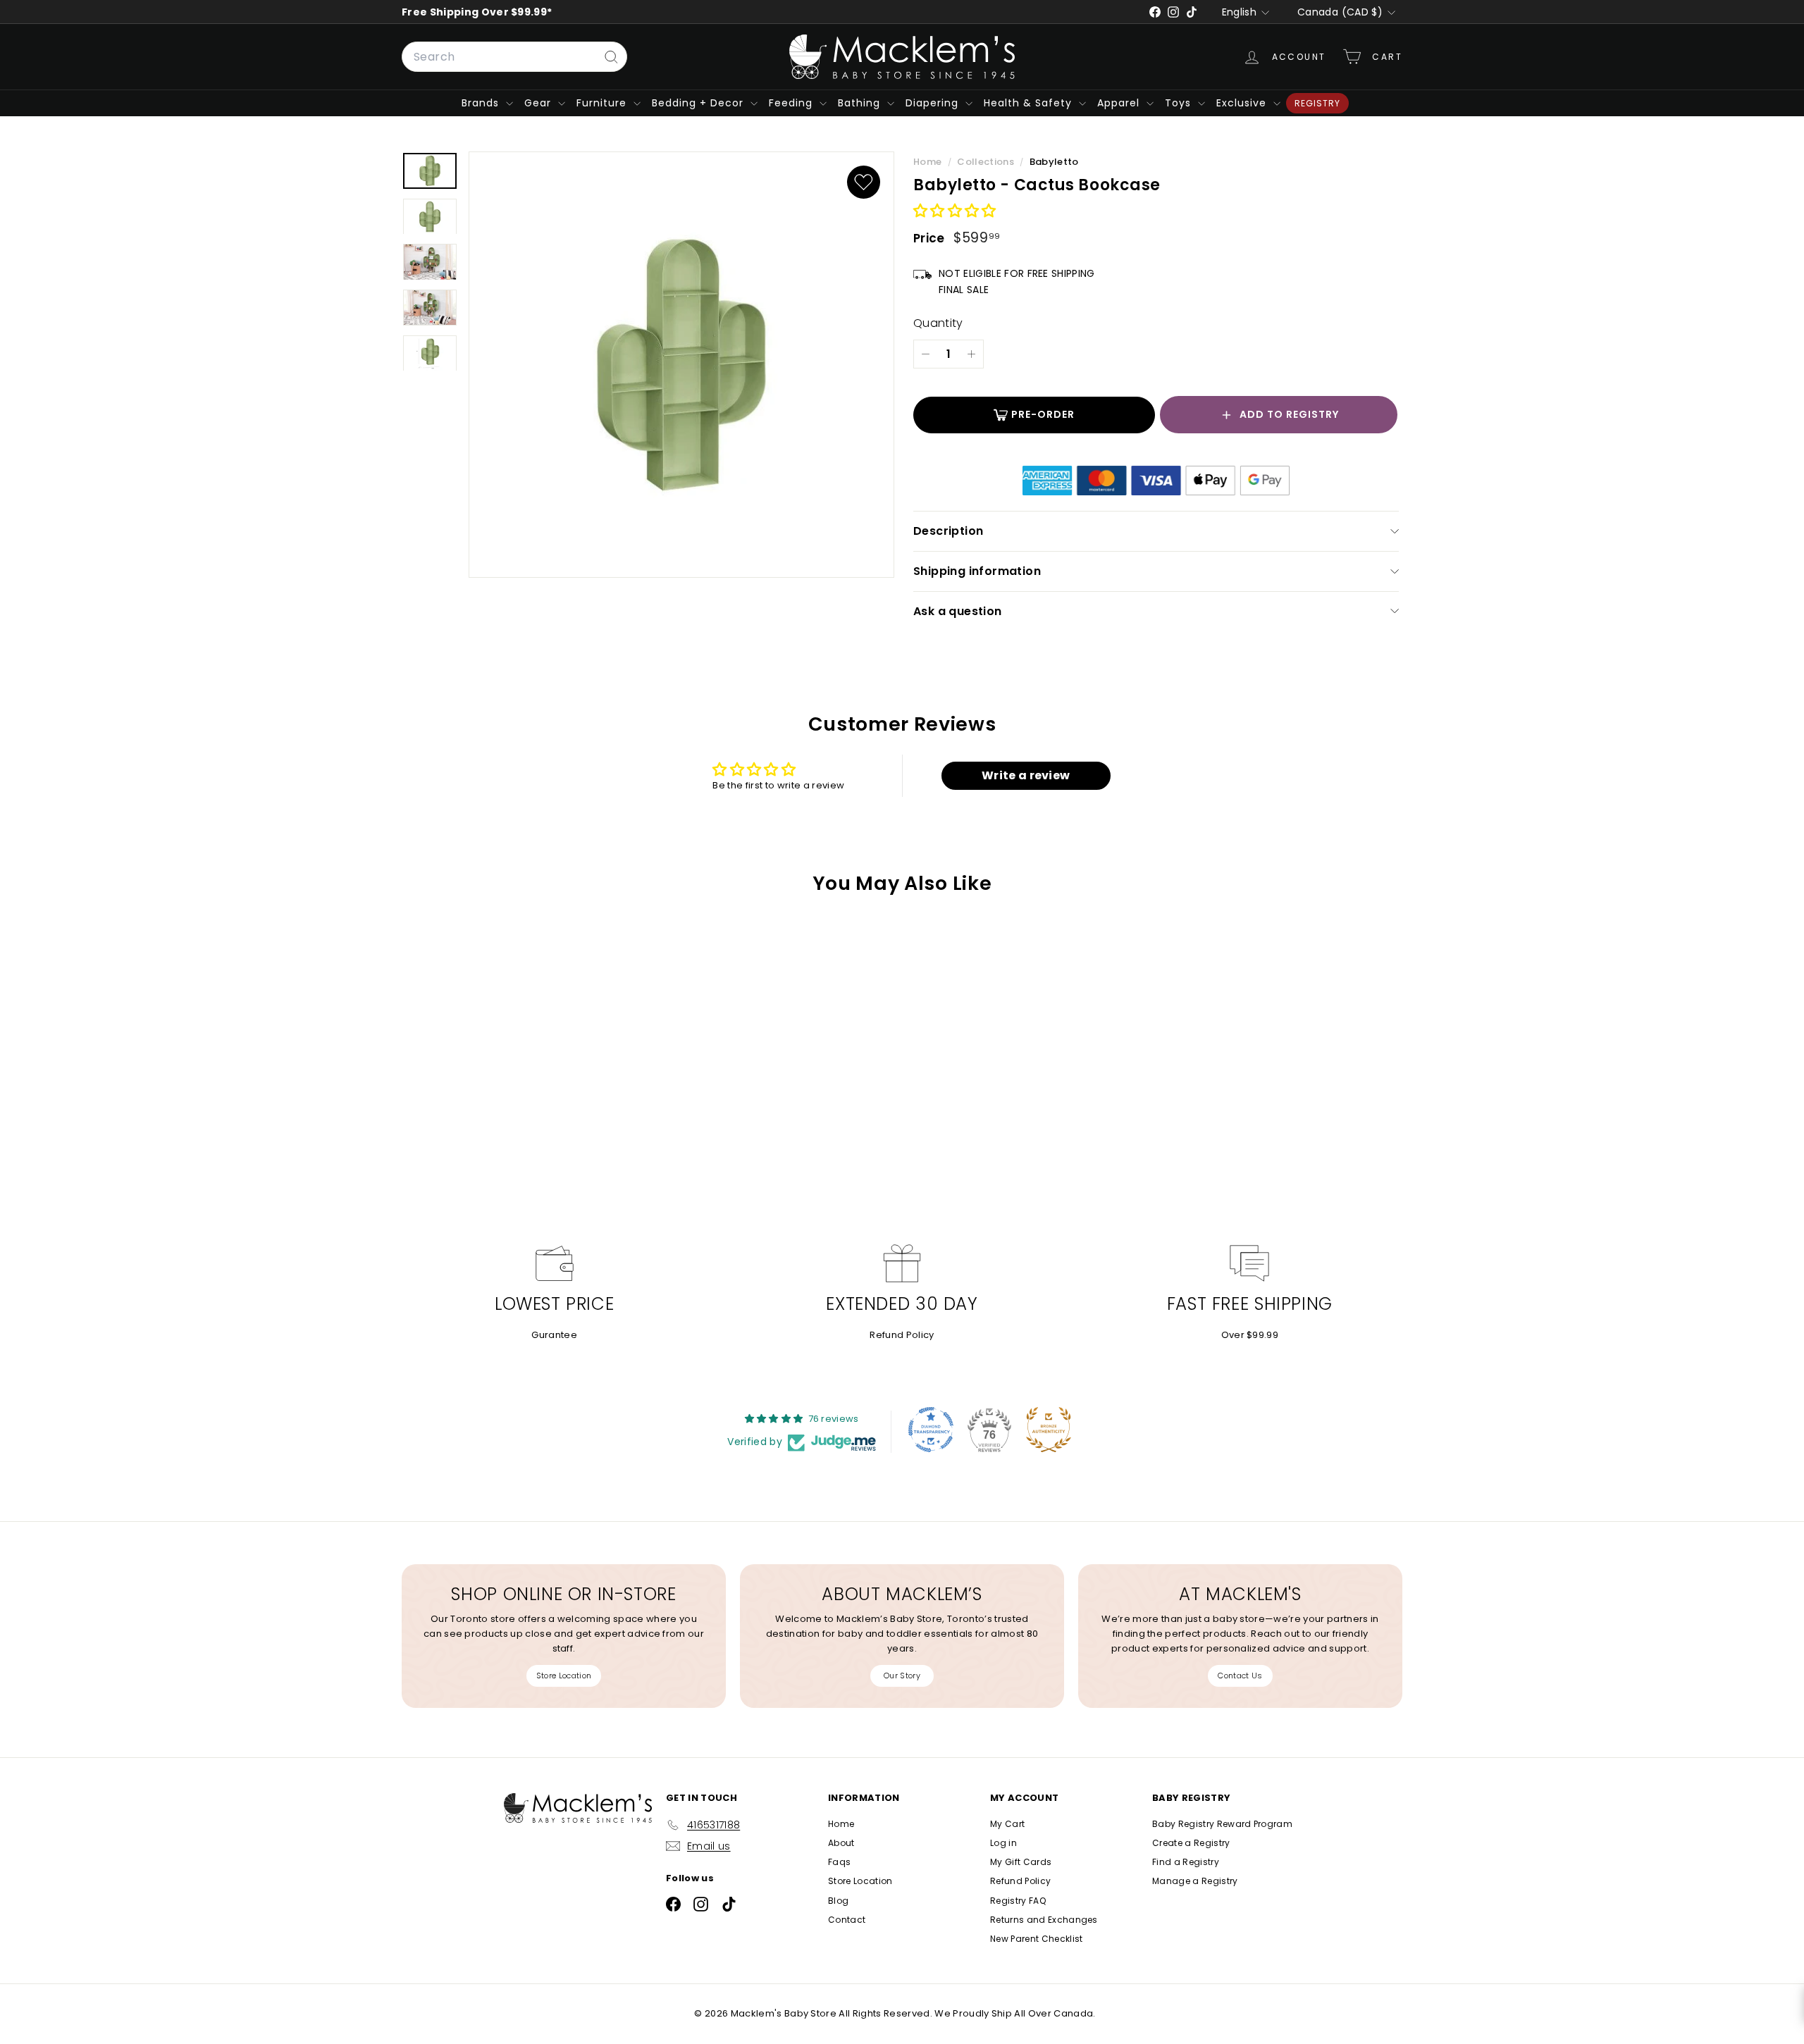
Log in (1003, 1843)
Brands (482, 103)
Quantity (938, 323)
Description (948, 531)
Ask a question (958, 611)
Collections (987, 162)
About (841, 1843)
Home (929, 162)
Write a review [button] (1026, 775)
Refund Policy (902, 1335)
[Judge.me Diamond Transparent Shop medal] (931, 1430)
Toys (1180, 103)
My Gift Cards (1021, 1862)
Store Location (564, 1676)
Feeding (792, 103)
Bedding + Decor (699, 103)
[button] (955, 212)
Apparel (1120, 103)
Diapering (934, 103)
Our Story (902, 1676)
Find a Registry (1186, 1862)
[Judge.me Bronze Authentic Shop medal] (1049, 1430)
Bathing (861, 103)
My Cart (1007, 1824)
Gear (539, 103)
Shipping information (977, 571)
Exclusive (1243, 103)
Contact (847, 1920)
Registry (1317, 103)
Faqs (839, 1862)
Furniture (603, 103)
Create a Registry (1191, 1843)
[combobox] (514, 57)
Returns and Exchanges (1044, 1920)
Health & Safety (1030, 103)
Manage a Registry (1195, 1881)
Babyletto (1054, 162)
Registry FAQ (1018, 1901)
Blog (838, 1901)
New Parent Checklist (1037, 1939)
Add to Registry (1289, 414)
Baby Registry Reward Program (1222, 1824)
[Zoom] (681, 365)
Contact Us (1240, 1676)
